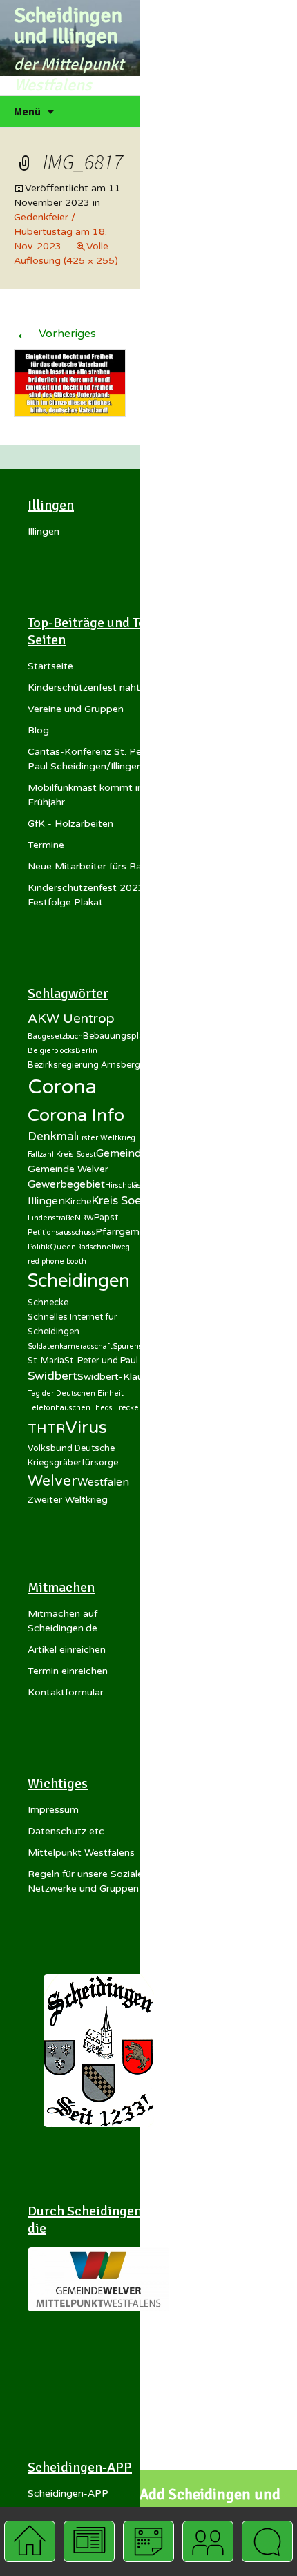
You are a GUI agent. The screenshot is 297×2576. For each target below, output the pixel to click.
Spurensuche (136, 1346)
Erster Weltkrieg (106, 1138)
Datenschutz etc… (70, 1831)
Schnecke (48, 1303)
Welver (52, 1481)
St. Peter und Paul (101, 1361)
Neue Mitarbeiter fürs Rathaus (97, 866)
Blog (38, 730)
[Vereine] (208, 2541)
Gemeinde (122, 1153)
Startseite (50, 666)
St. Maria (46, 1361)
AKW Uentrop (71, 1019)
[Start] (29, 2541)
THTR (46, 1429)
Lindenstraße (51, 1218)
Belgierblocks (51, 1051)
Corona (62, 1087)
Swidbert (52, 1376)
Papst (106, 1218)
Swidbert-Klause (115, 1377)
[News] (89, 2541)
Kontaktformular (66, 1692)
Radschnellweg (103, 1247)
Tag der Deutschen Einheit (76, 1393)
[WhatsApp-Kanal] (267, 2541)
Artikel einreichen (67, 1650)
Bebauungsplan (116, 1036)
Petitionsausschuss (61, 1232)
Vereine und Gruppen (76, 709)
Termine (46, 845)
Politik (39, 1247)
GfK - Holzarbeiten (70, 824)
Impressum (53, 1810)
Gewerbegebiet (66, 1184)
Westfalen (103, 1482)
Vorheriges (55, 334)
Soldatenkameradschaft (70, 1346)
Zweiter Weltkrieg (68, 1500)
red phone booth (57, 1261)
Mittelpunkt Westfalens (81, 1853)
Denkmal (52, 1137)
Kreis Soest (122, 1201)
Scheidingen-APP (68, 2493)
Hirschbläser (127, 1185)
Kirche (78, 1202)
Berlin (86, 1051)
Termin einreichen (68, 1671)
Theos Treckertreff (124, 1408)
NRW (84, 1218)
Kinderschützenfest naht (84, 688)
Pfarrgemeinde (130, 1232)
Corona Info (76, 1115)
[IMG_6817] (70, 383)
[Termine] (148, 2541)
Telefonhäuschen (59, 1408)
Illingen (44, 531)
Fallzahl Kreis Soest (62, 1154)
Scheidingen (79, 1281)
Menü (27, 111)
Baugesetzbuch (55, 1036)
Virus (86, 1428)
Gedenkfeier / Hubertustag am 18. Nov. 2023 (60, 232)
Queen (63, 1247)
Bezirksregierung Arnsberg (84, 1065)
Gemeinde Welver (68, 1169)
